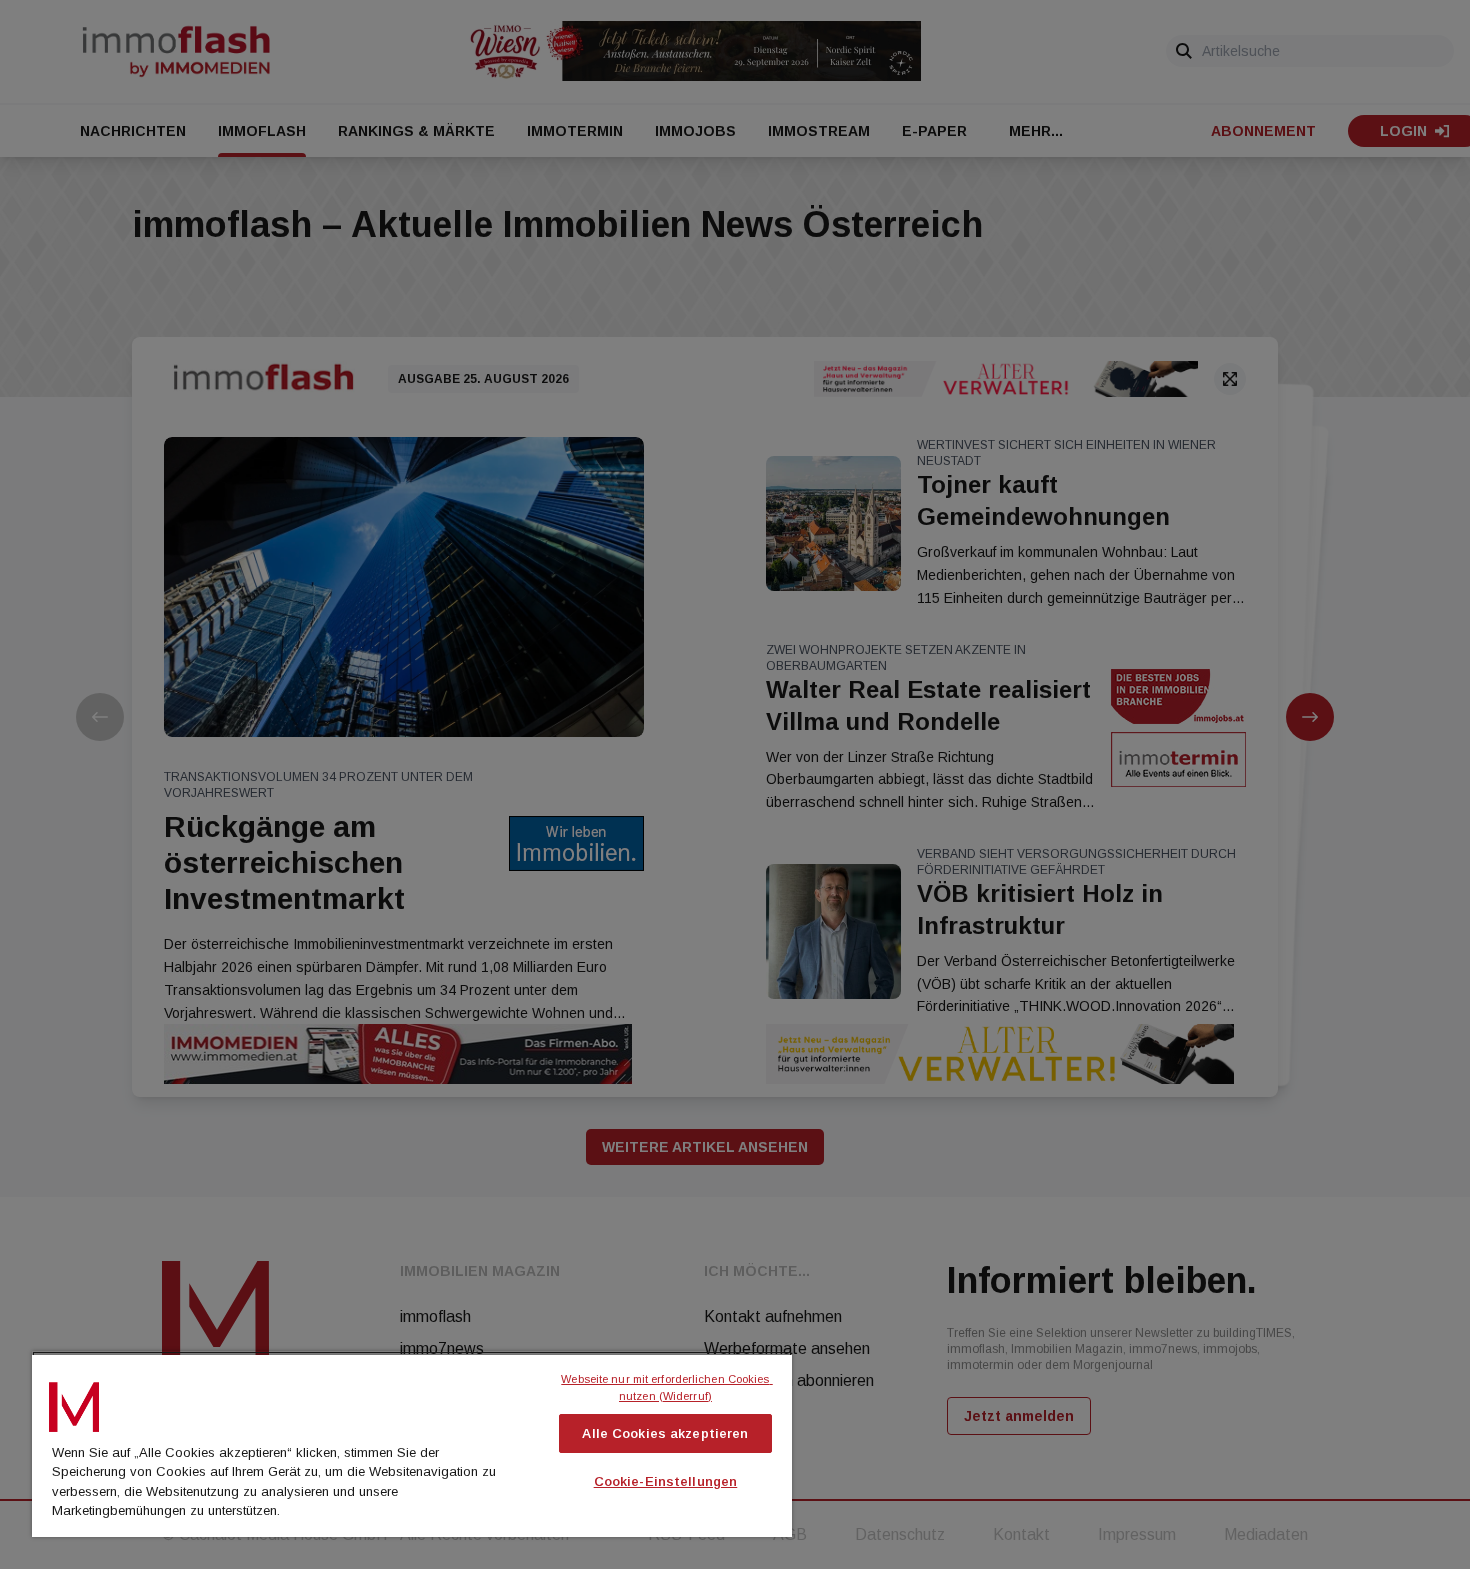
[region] (412, 1444)
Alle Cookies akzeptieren (665, 1433)
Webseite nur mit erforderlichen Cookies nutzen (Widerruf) (666, 1387)
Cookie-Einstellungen (666, 1481)
